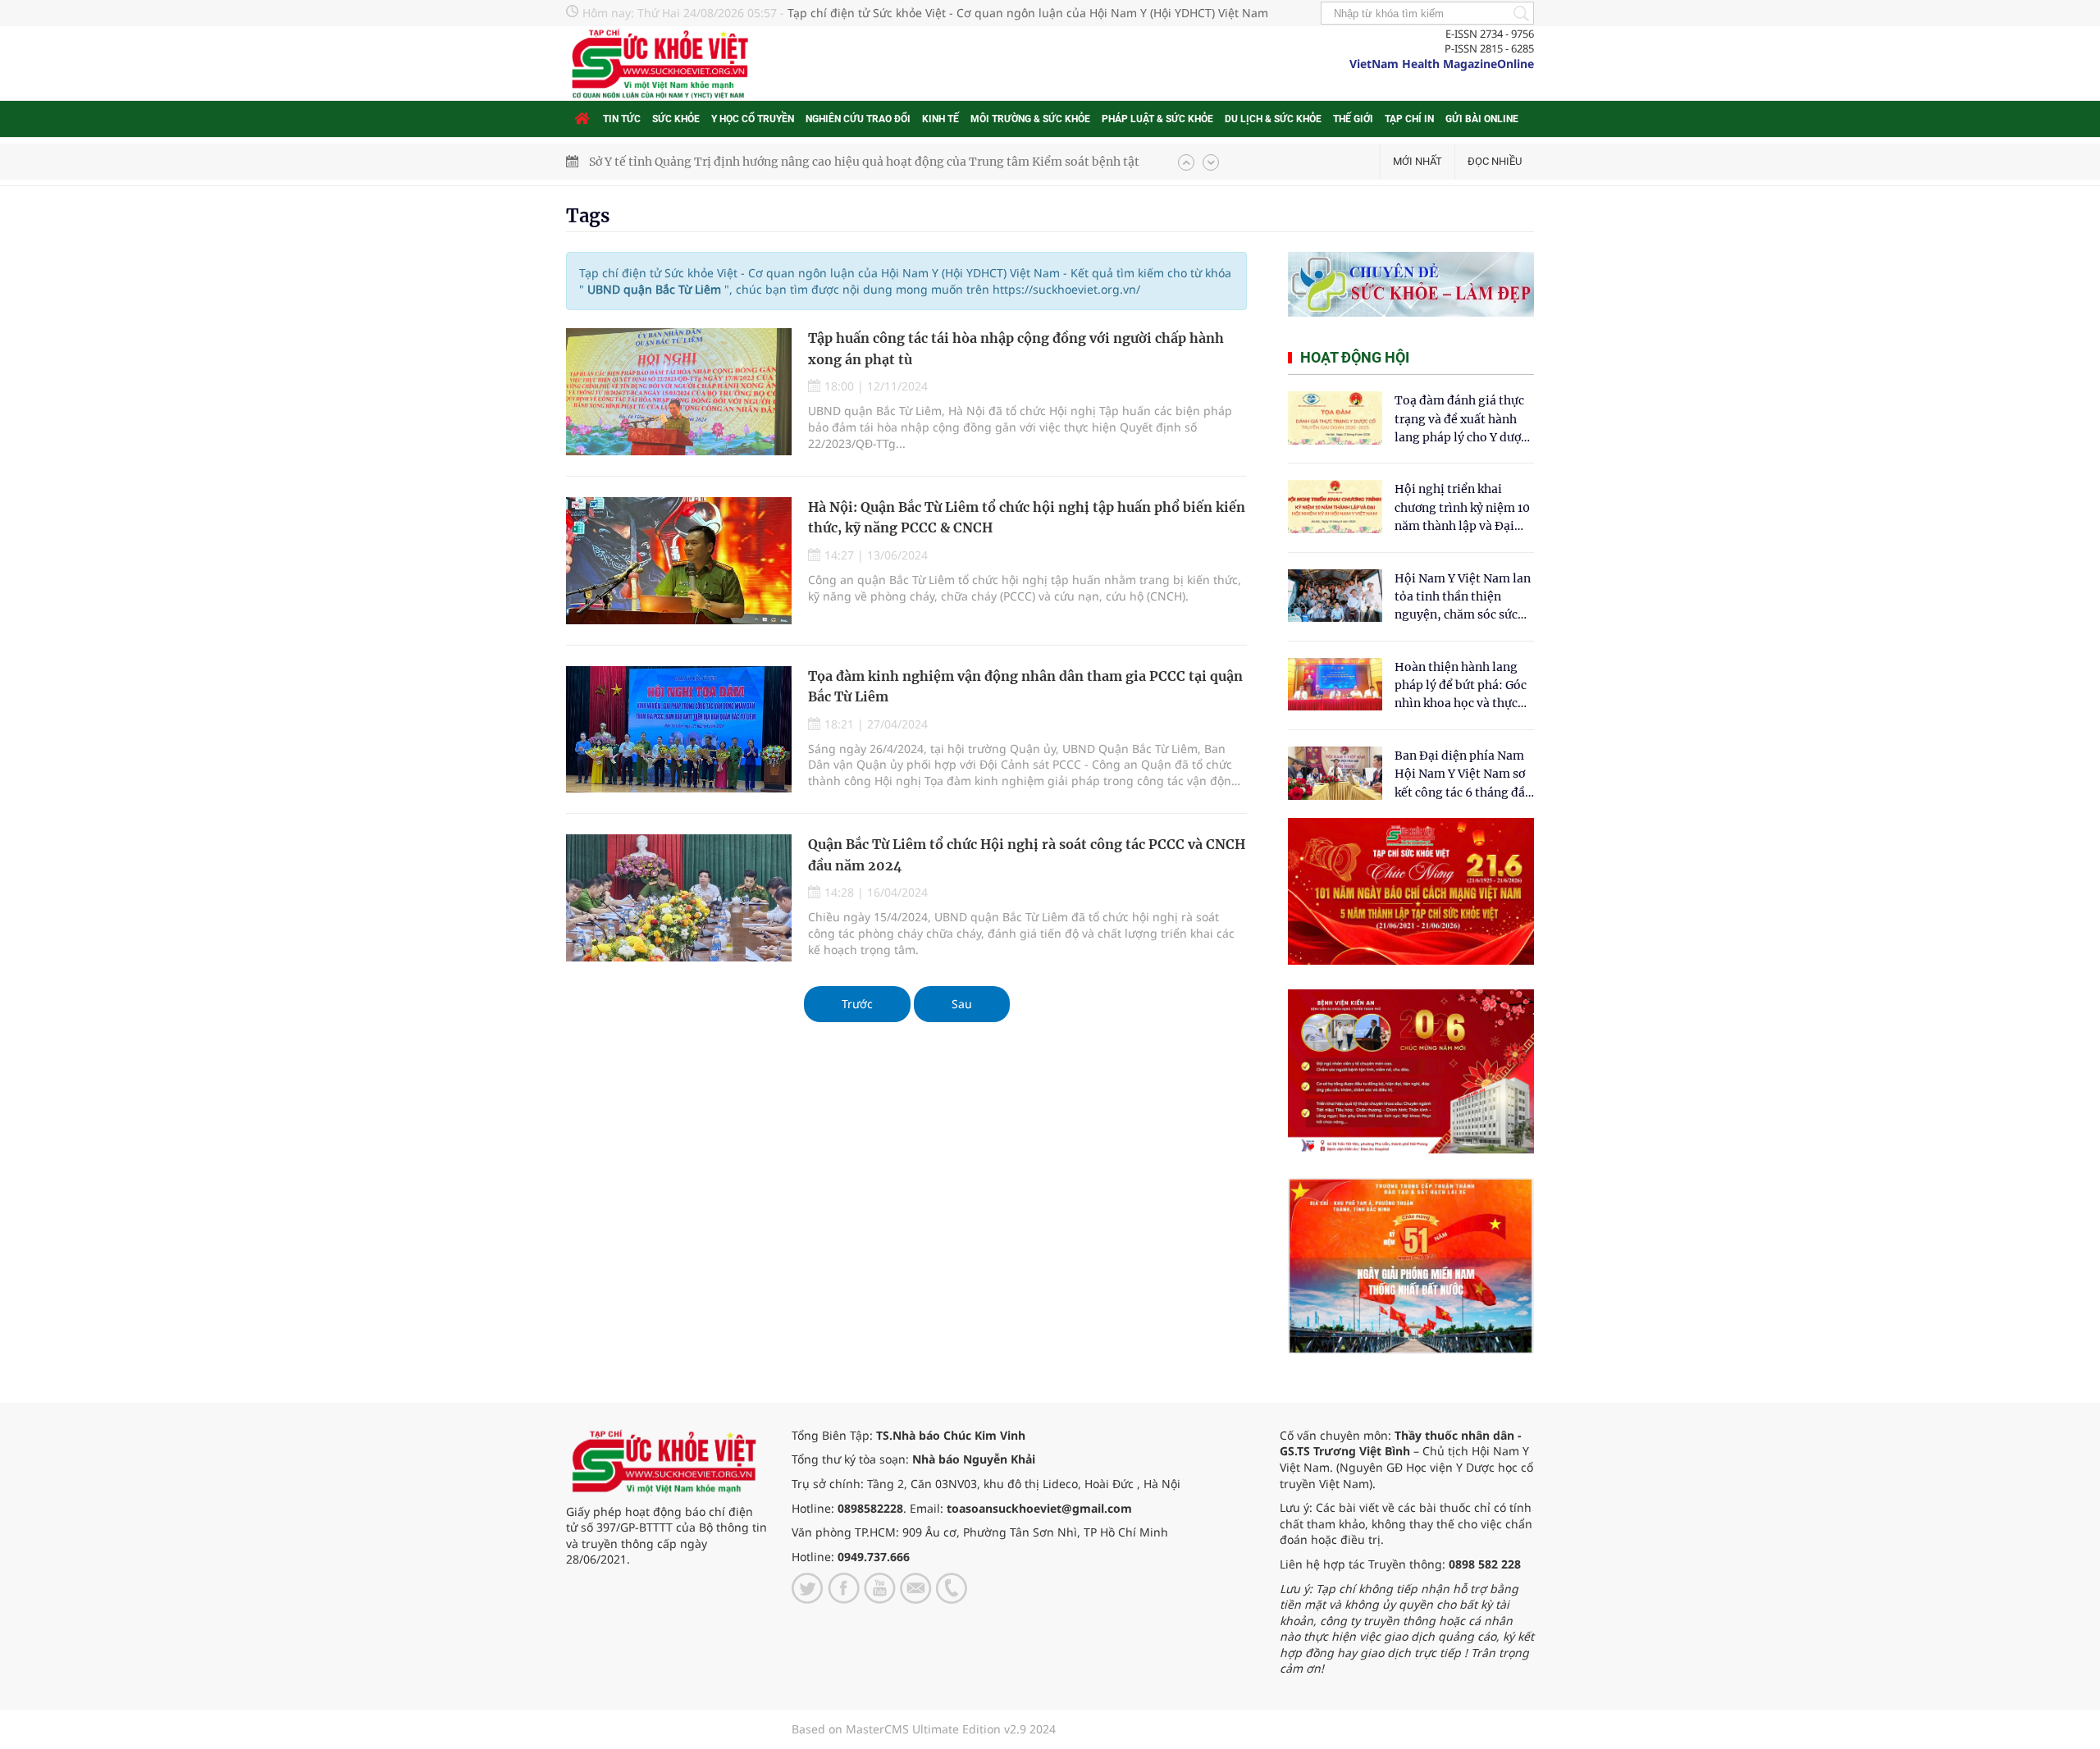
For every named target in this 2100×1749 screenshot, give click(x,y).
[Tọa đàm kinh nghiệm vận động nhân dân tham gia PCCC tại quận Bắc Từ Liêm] (679, 730)
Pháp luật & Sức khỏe (1157, 119)
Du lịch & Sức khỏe (1273, 119)
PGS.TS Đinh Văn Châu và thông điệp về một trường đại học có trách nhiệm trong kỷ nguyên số (854, 162)
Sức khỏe (676, 119)
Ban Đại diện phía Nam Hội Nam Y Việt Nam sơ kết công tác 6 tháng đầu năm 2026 (1463, 775)
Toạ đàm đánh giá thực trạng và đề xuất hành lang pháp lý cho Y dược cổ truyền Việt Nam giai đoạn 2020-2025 (1461, 420)
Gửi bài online (1482, 119)
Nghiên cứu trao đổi (858, 119)
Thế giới (1353, 119)
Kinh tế (940, 119)
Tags (588, 216)
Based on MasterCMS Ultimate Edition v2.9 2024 (924, 1729)
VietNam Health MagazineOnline (1442, 64)
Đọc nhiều (1495, 161)
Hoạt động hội (1355, 357)
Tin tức (622, 119)
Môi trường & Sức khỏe (1030, 119)
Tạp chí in (1409, 119)
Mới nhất (1417, 161)
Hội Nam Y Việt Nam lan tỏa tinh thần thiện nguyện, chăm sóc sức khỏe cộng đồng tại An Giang (1463, 598)
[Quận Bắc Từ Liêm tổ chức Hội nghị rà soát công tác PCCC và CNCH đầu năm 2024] (679, 898)
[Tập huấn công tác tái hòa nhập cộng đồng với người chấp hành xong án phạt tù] (679, 392)
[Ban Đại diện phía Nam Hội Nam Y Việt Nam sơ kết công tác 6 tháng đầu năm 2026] (1335, 773)
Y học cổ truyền (753, 119)
